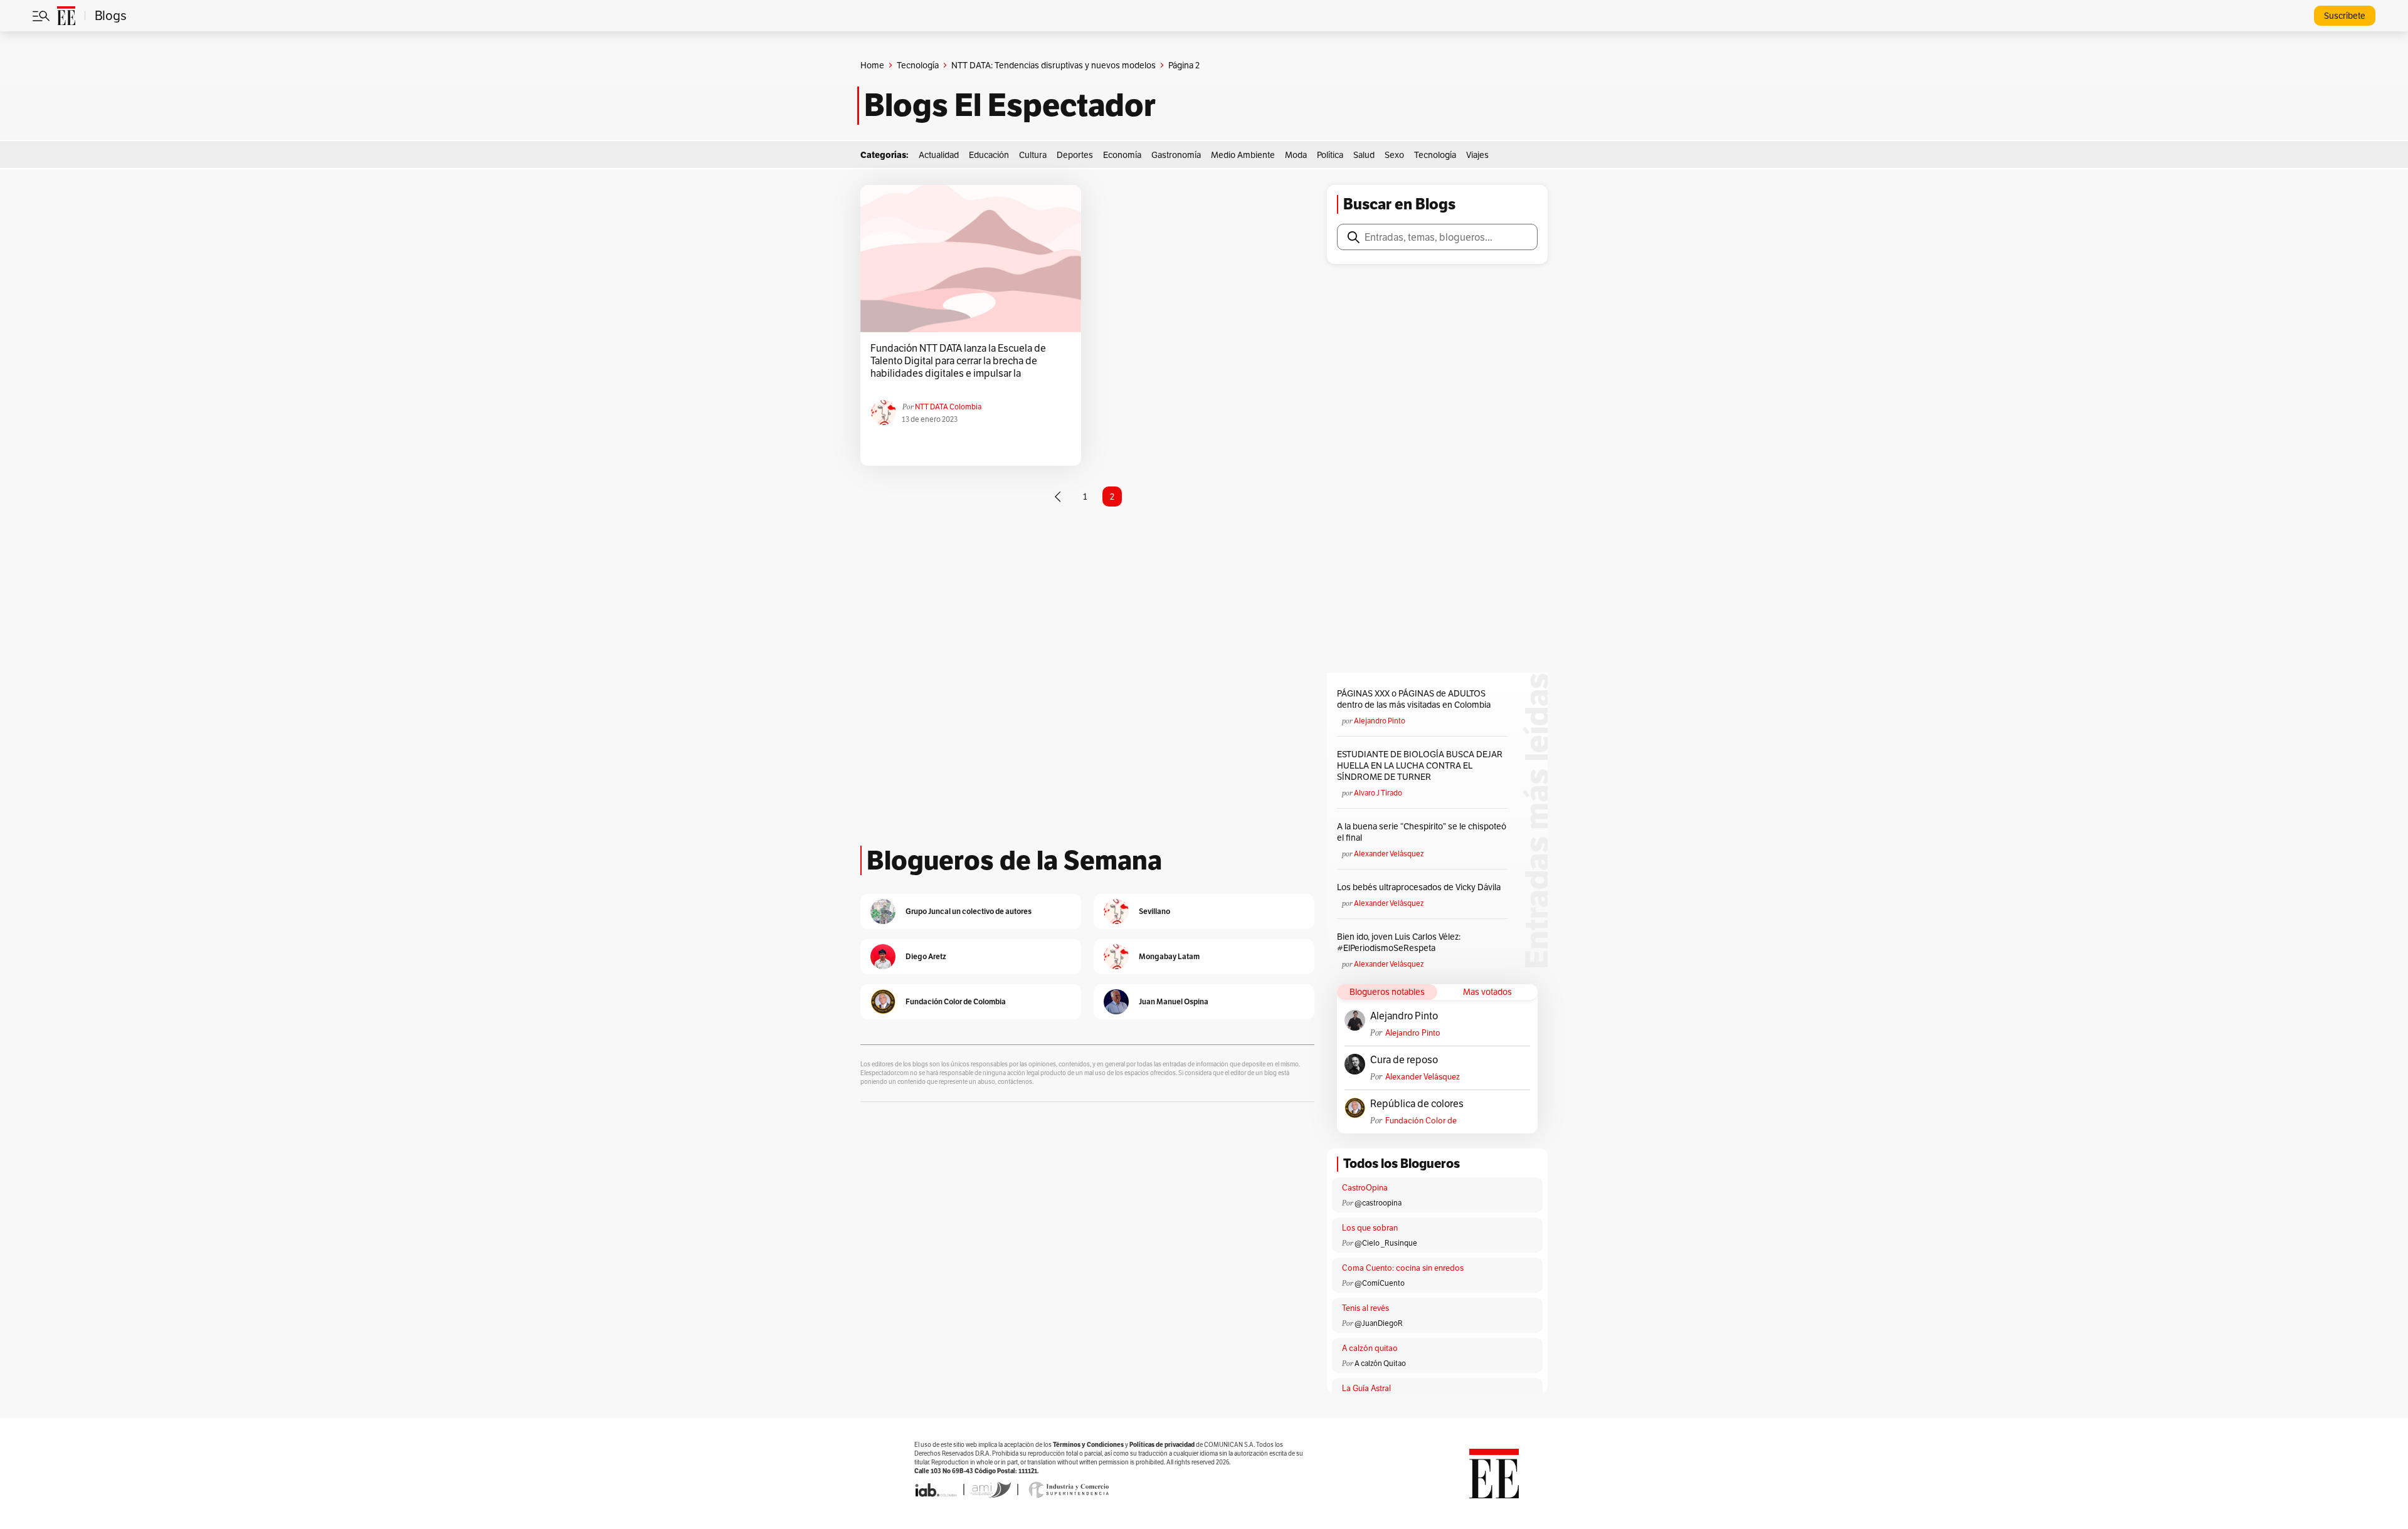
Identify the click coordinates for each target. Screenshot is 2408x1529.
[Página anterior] (1058, 497)
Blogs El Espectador (1010, 105)
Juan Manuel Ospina (1174, 1001)
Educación (989, 155)
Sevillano (1154, 911)
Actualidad (939, 155)
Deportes (1075, 155)
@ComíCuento (1380, 1283)
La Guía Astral (1366, 1388)
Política (1330, 155)
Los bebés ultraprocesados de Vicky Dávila (1421, 887)
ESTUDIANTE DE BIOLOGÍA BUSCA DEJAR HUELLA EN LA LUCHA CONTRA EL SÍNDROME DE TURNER (1420, 765)
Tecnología (918, 65)
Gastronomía (1176, 155)
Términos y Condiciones (1088, 1445)
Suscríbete (2345, 16)
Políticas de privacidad (1162, 1445)
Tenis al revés (1365, 1308)
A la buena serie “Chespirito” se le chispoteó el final (1422, 832)
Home (872, 65)
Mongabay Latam (1169, 956)
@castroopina (1378, 1203)
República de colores (1417, 1104)
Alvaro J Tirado (1378, 793)
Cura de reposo (1404, 1060)
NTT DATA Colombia (948, 407)
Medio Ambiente (1243, 155)
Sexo (1394, 155)
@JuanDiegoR (1379, 1323)
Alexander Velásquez (1389, 854)
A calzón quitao (1370, 1348)
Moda (1296, 155)
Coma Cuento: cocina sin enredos (1403, 1268)
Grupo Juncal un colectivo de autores (969, 911)
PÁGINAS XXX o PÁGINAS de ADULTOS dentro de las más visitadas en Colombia (1414, 699)
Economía (1122, 155)
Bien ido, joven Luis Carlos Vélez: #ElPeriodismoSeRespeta (1399, 942)
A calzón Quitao (1380, 1363)
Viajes (1477, 155)
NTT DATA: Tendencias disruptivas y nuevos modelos (1053, 65)
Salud (1364, 155)
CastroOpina (1365, 1188)
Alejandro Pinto (1380, 721)
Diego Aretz (926, 956)
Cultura (1033, 155)
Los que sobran (1370, 1228)
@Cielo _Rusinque (1386, 1243)
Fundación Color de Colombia (1421, 1121)
